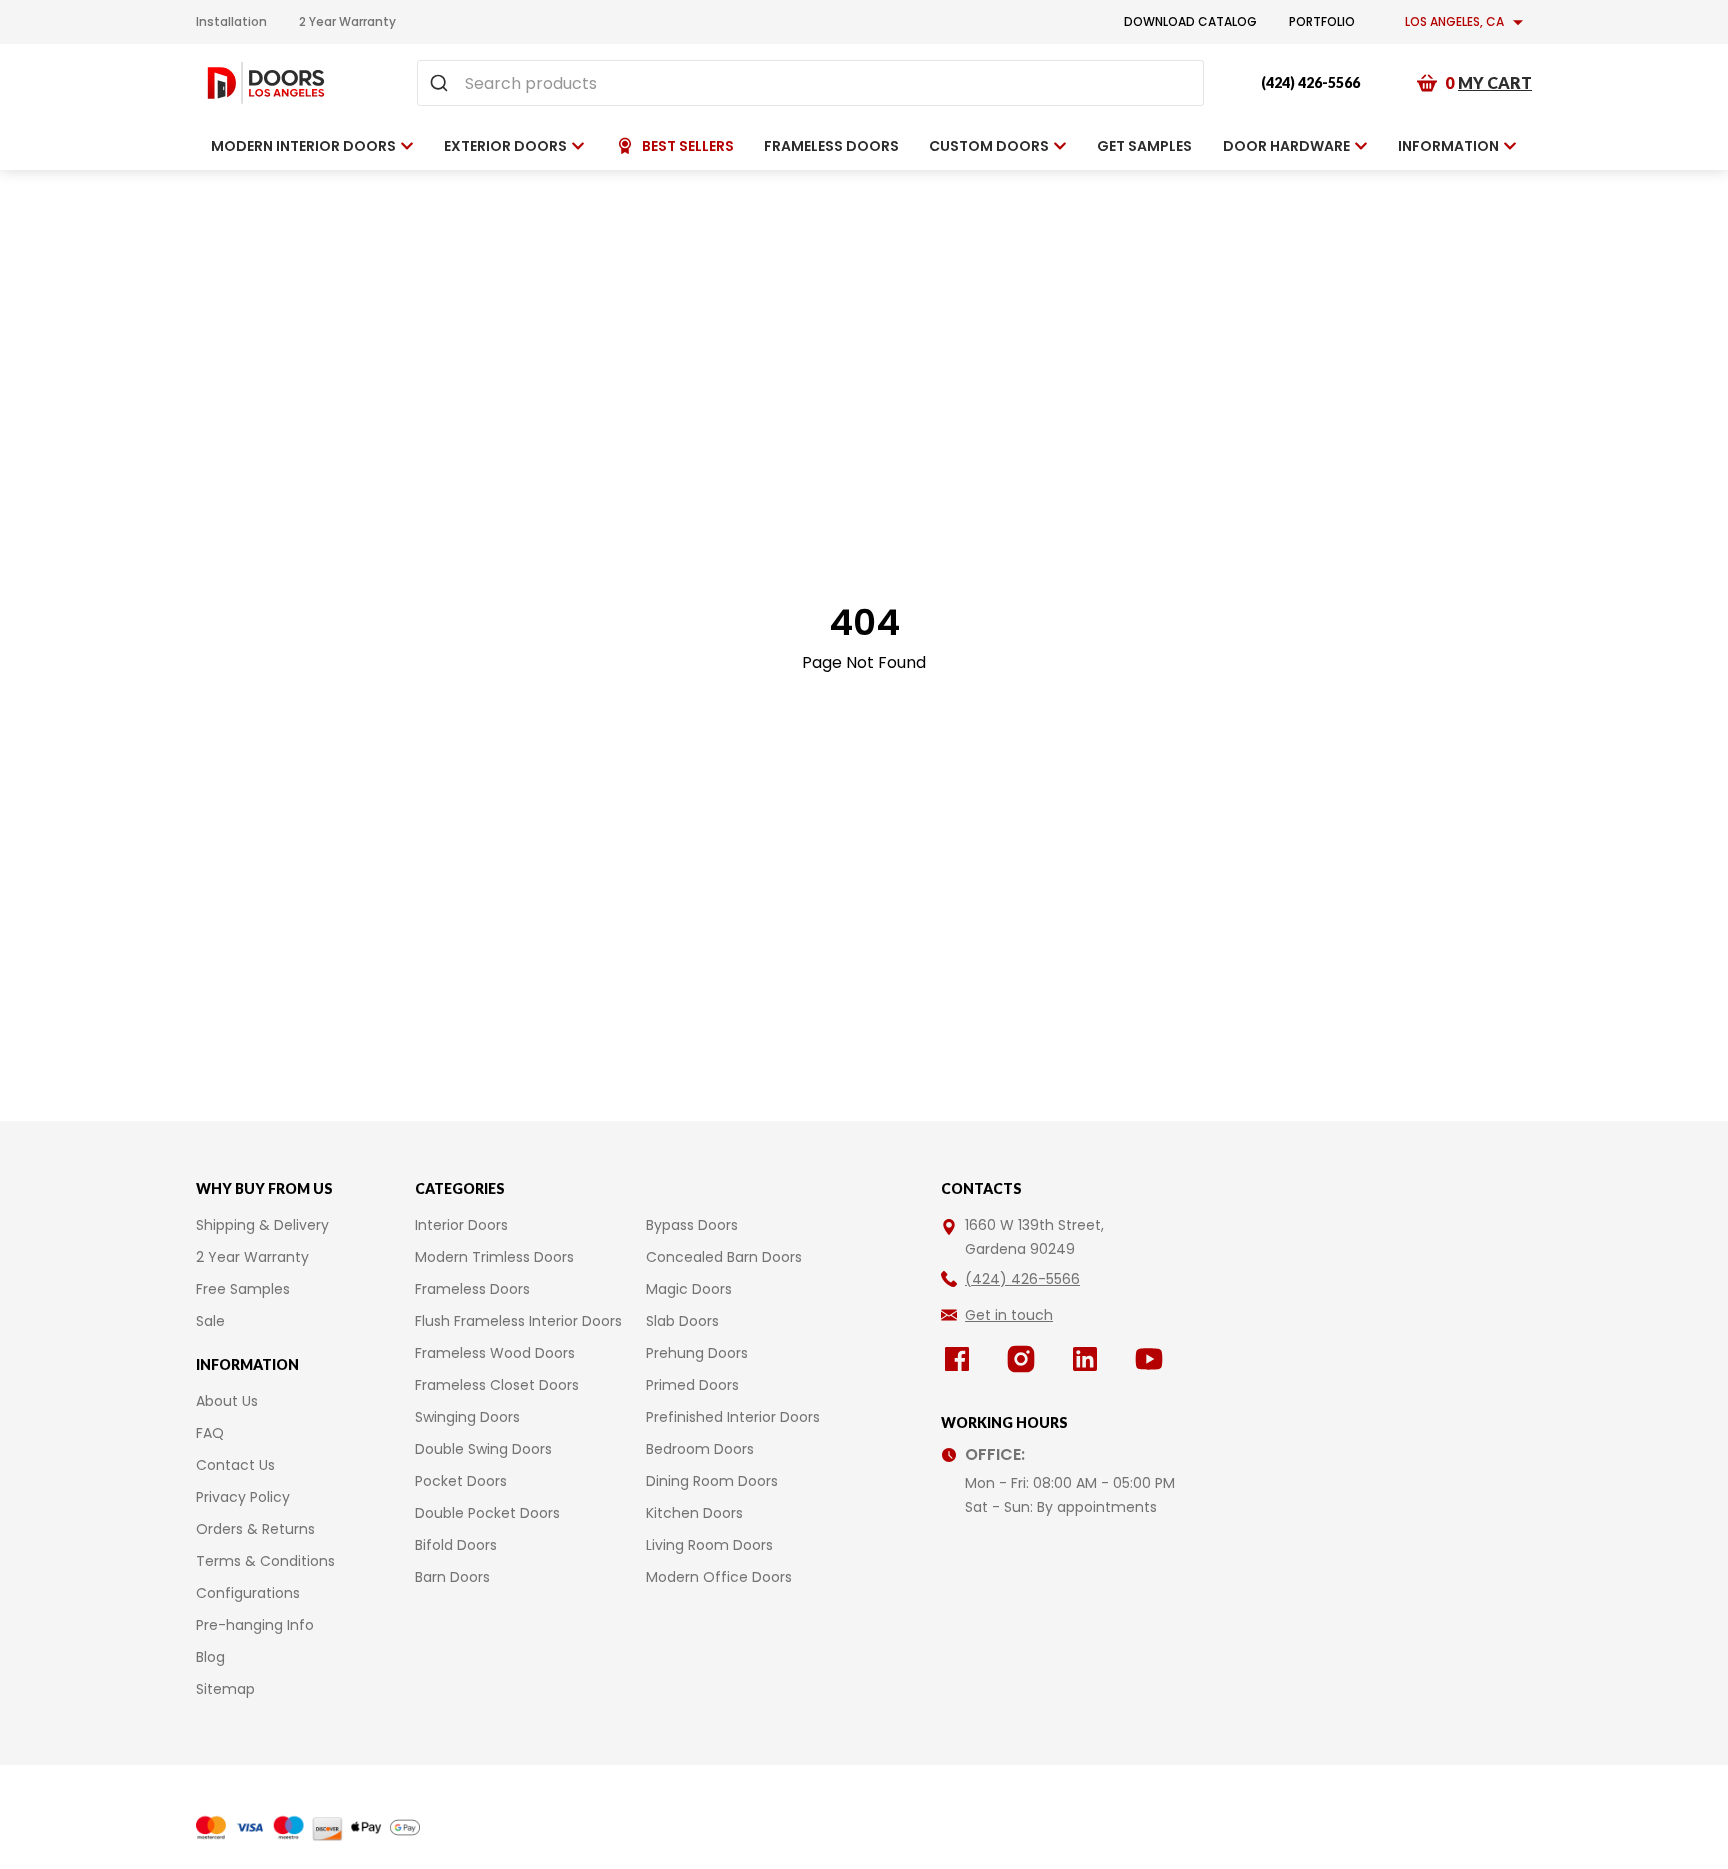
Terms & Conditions (265, 1561)
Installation (231, 21)
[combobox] (810, 83)
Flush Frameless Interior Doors (518, 1321)
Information (1448, 146)
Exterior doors (505, 146)
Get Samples (1144, 146)
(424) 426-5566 (1310, 82)
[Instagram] (1025, 1359)
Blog (210, 1657)
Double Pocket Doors (487, 1513)
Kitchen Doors (694, 1513)
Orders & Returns (255, 1529)
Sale (210, 1321)
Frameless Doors (472, 1289)
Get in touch (1009, 1315)
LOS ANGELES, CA (1454, 21)
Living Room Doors (709, 1545)
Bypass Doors (692, 1225)
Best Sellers (688, 146)
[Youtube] (1153, 1359)
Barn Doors (452, 1577)
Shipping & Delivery (262, 1225)
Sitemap (225, 1689)
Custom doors (989, 146)
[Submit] (441, 83)
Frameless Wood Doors (495, 1353)
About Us (227, 1401)
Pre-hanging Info (255, 1625)
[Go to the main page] (266, 83)
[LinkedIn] (1089, 1359)
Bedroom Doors (700, 1449)
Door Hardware (1286, 146)
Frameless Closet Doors (497, 1385)
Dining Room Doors (712, 1481)
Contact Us (235, 1465)
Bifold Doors (456, 1545)
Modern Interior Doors (303, 146)
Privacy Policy (243, 1497)
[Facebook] (961, 1359)
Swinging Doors (467, 1417)
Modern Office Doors (719, 1577)
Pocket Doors (461, 1481)
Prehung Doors (697, 1353)
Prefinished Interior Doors (733, 1417)
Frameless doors (831, 146)
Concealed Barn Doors (724, 1257)
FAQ (210, 1433)
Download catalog (1190, 21)
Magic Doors (689, 1289)
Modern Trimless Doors (494, 1257)
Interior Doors (461, 1225)
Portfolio (1322, 21)
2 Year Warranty (347, 21)
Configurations (248, 1593)
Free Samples (243, 1289)
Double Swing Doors (483, 1449)
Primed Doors (692, 1385)
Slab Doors (682, 1321)
